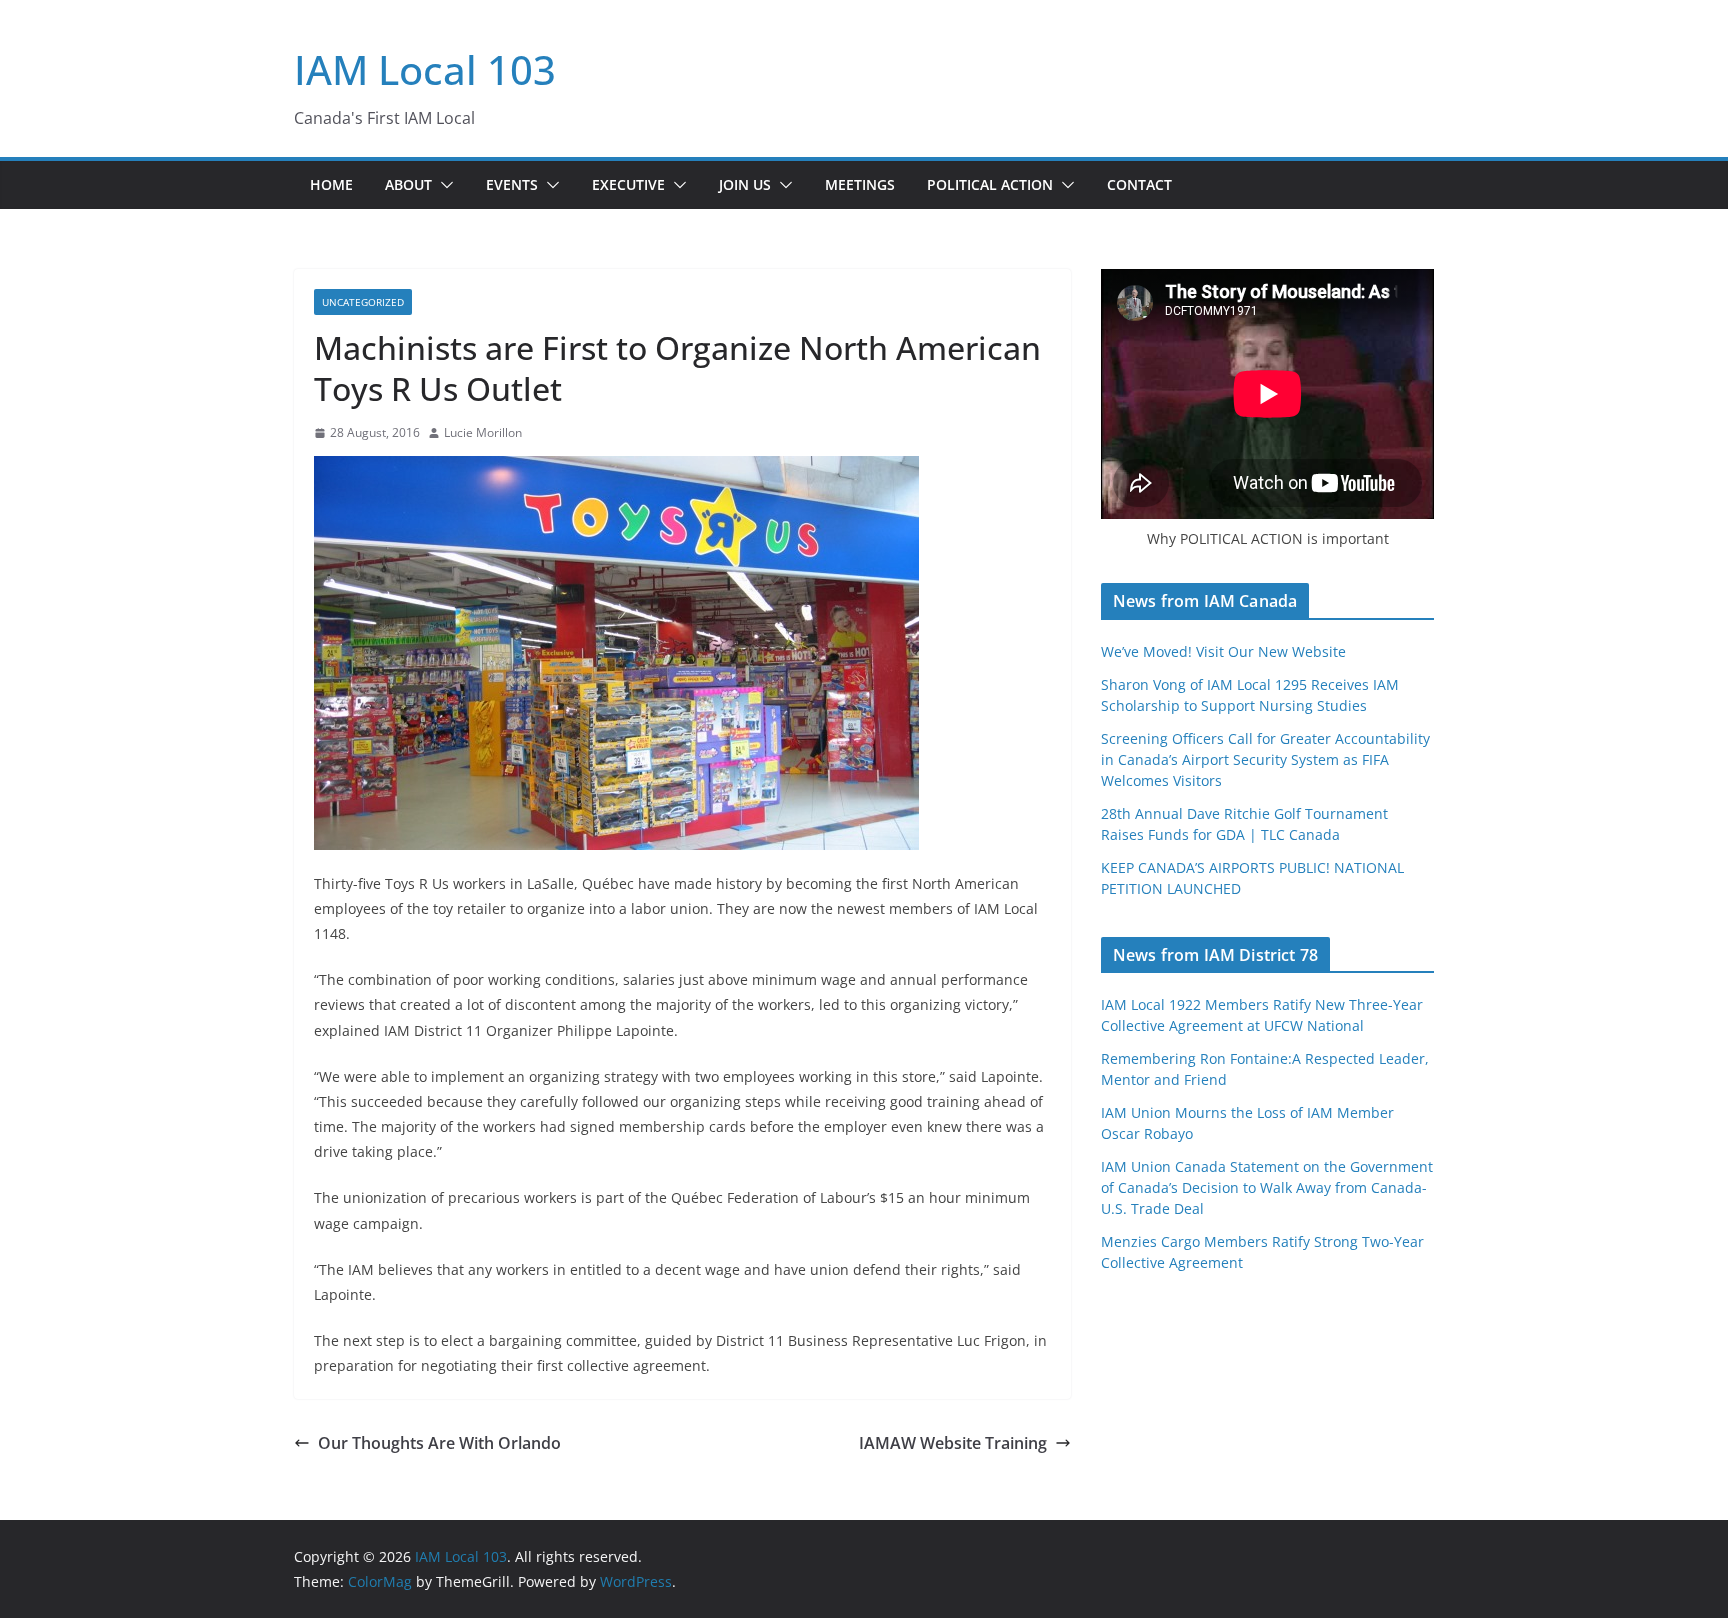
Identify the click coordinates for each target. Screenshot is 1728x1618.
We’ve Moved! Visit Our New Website (1223, 651)
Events (512, 184)
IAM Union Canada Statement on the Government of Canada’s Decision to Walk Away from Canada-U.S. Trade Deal (1267, 1187)
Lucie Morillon (483, 432)
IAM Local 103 (425, 69)
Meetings (860, 184)
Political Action (990, 184)
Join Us (745, 184)
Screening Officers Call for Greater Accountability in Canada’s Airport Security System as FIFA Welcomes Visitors (1265, 759)
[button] (443, 185)
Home (331, 184)
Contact (1139, 184)
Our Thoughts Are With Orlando (439, 1443)
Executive (628, 184)
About (408, 184)
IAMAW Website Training (953, 1443)
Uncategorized (363, 302)
